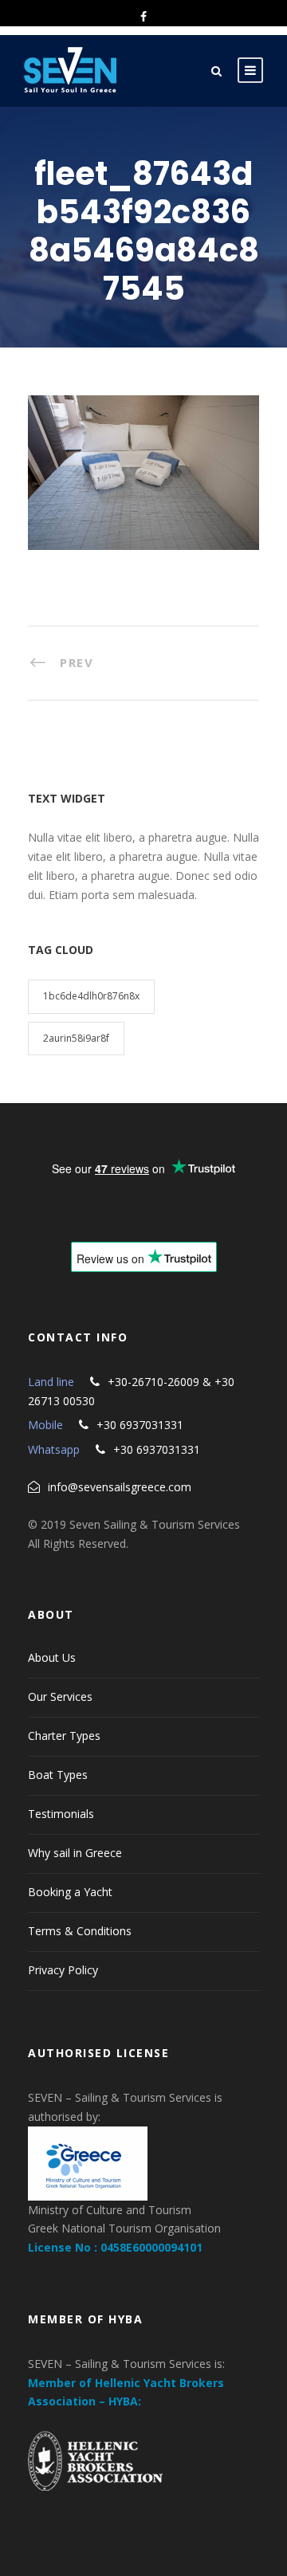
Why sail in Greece (75, 1853)
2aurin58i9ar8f (76, 1038)
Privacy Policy (63, 1970)
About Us (52, 1657)
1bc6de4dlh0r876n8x (91, 996)
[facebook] (143, 16)
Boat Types (58, 1775)
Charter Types (64, 1736)
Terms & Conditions (80, 1931)
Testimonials (61, 1814)
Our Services (60, 1696)
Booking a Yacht (70, 1892)
